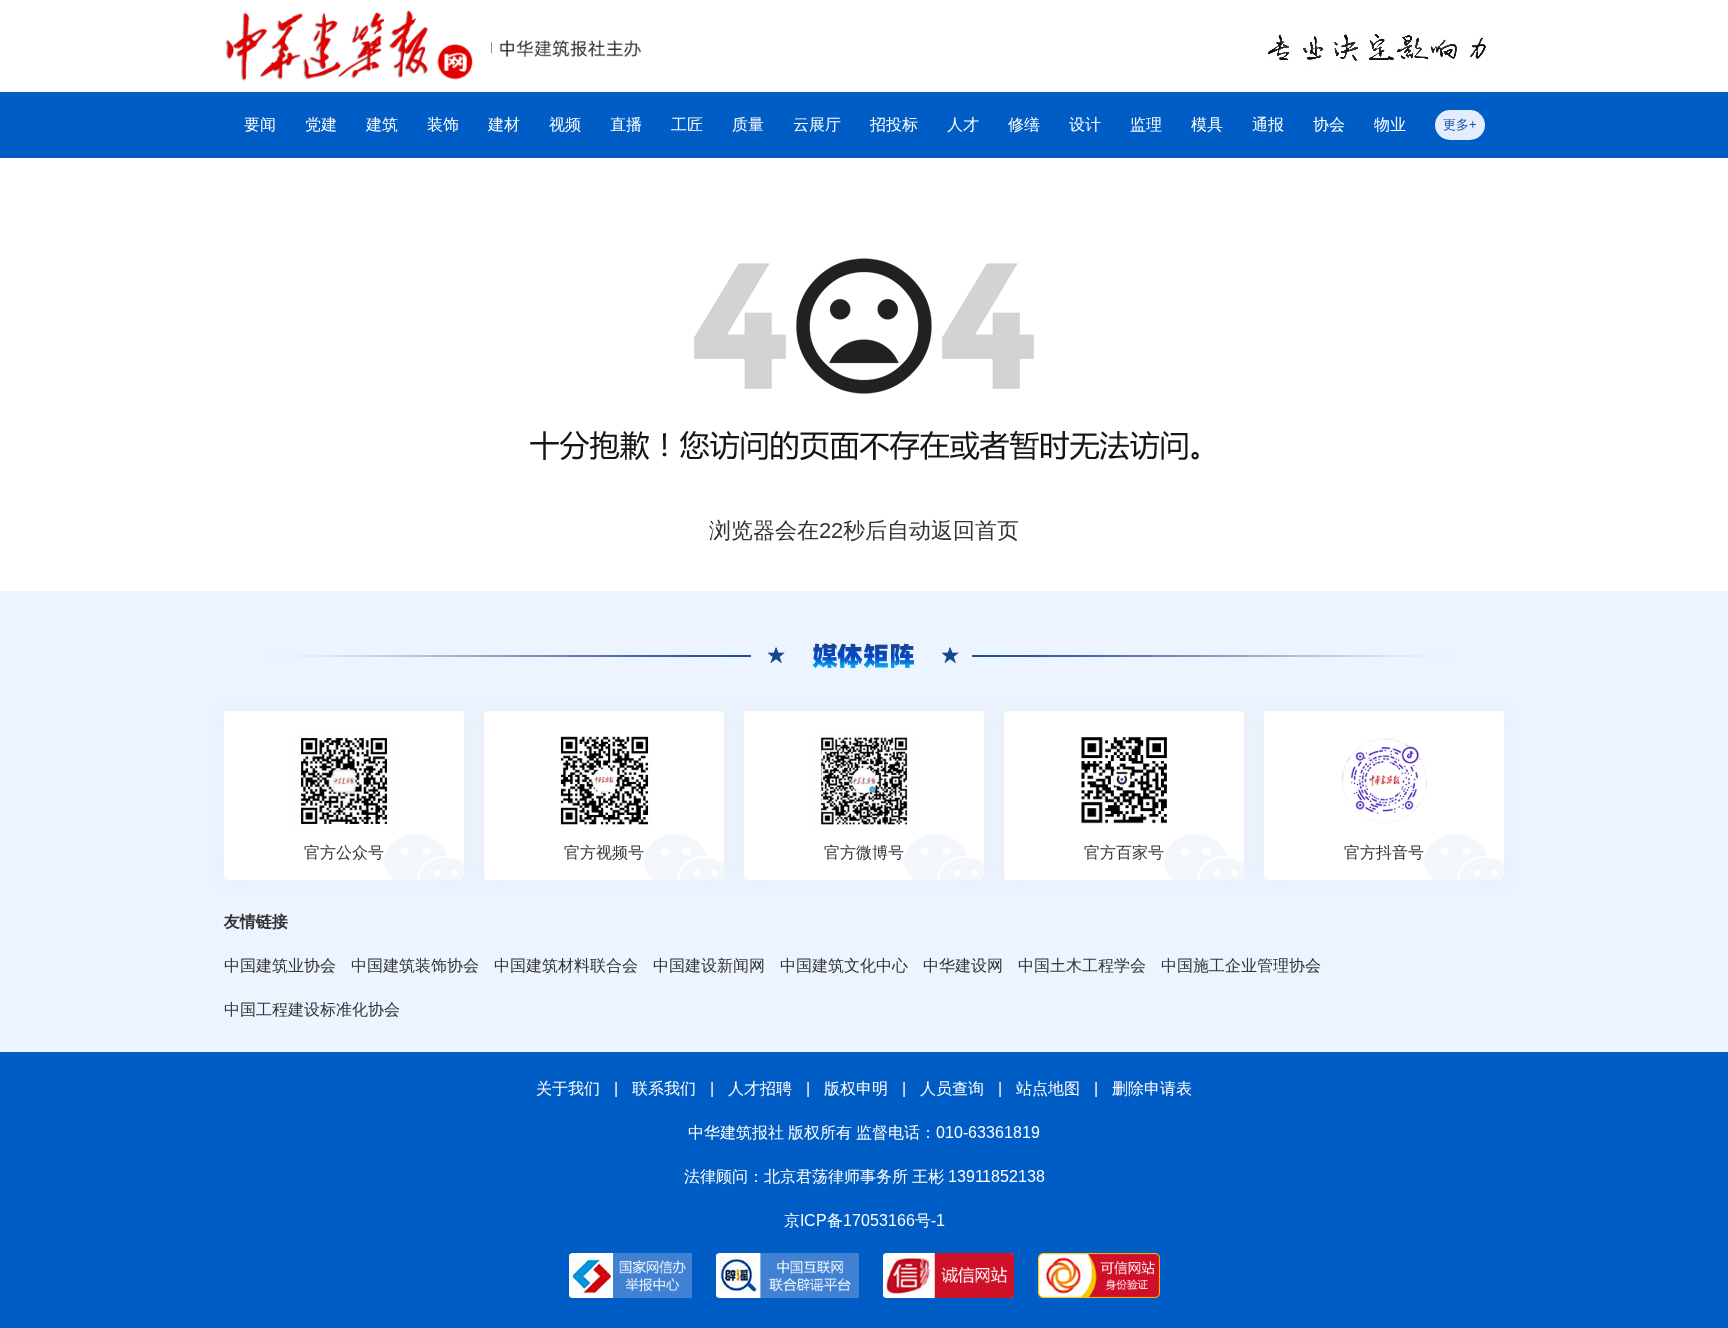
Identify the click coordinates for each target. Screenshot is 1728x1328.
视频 (565, 124)
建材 (504, 124)
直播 (626, 124)
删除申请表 (1152, 1088)
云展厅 (817, 124)
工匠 (687, 124)
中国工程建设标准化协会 (312, 1009)
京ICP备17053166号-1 (864, 1220)
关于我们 (568, 1088)
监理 (1146, 124)
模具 (1207, 124)
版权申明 (856, 1088)
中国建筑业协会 (280, 965)
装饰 (443, 124)
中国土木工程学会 (1082, 965)
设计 (1085, 124)
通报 (1268, 124)
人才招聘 (760, 1088)
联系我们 (664, 1088)
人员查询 (952, 1088)
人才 (963, 124)
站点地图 (1048, 1088)
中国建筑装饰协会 (415, 965)
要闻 (260, 124)
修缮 (1024, 124)
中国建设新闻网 (709, 965)
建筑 (382, 124)
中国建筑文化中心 (844, 965)
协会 (1329, 124)
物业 (1390, 124)
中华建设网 (963, 965)
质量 (748, 124)
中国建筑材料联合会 (566, 965)
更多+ (1460, 124)
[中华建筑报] (349, 21)
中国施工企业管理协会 (1241, 965)
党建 (321, 124)
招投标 (894, 124)
